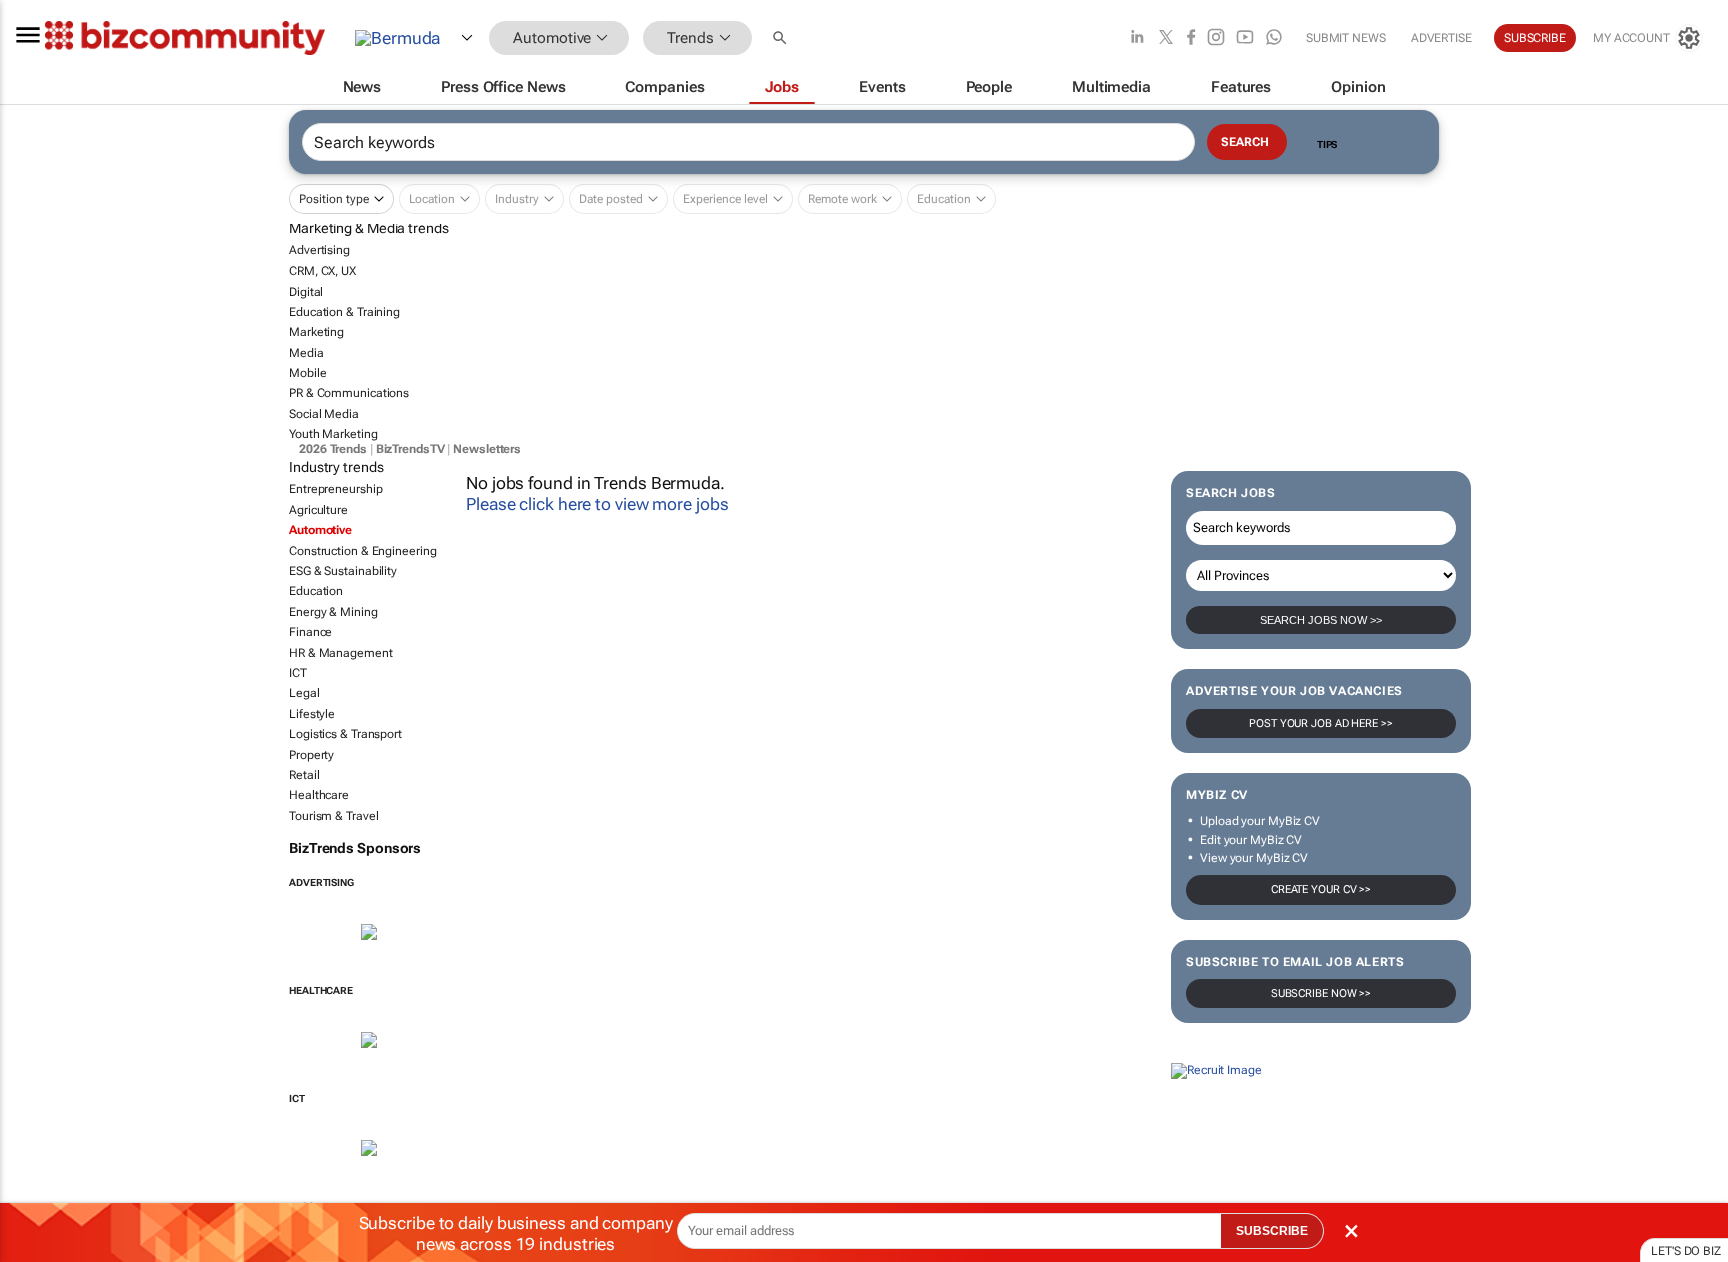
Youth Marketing (333, 434)
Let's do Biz (1686, 1251)
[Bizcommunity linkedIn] (1137, 38)
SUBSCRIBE (1272, 1231)
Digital (306, 291)
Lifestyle (312, 713)
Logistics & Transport (345, 734)
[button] (782, 38)
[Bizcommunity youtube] (1245, 38)
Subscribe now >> (1321, 993)
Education (316, 591)
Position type (334, 199)
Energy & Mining (333, 612)
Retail (304, 775)
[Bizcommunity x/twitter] (1166, 38)
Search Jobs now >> (1321, 620)
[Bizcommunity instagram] (1216, 38)
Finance (310, 632)
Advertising (319, 250)
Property (311, 754)
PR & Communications (349, 393)
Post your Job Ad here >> (1321, 723)
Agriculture (318, 510)
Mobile (307, 373)
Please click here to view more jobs (597, 504)
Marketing (316, 332)
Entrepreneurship (335, 489)
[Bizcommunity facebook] (1191, 38)
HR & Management (341, 652)
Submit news (1346, 38)
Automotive (320, 530)
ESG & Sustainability (343, 571)
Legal (304, 693)
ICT (298, 673)
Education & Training (344, 312)
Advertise (1441, 38)
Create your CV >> (1321, 889)
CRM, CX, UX (322, 271)
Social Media (324, 414)
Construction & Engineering (362, 550)
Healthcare (319, 795)
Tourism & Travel (333, 815)
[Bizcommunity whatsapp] (1274, 38)
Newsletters (487, 449)
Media (306, 352)
